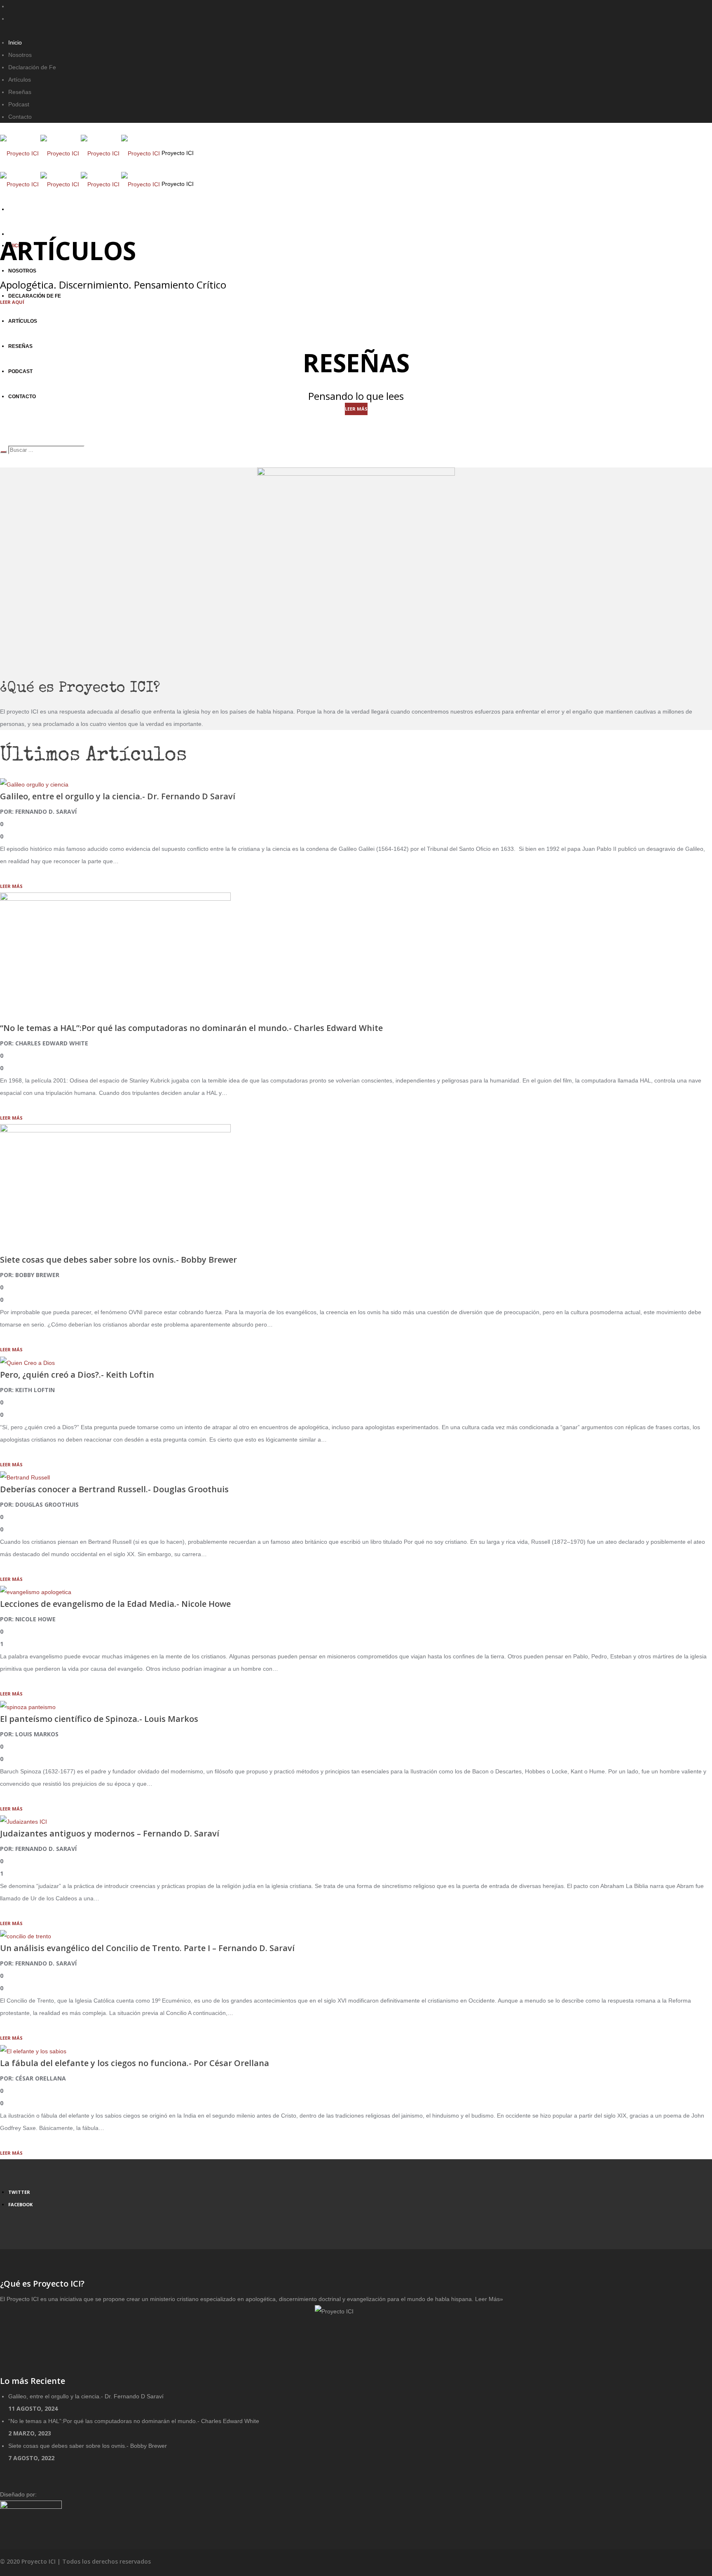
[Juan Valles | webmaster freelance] (31, 2510)
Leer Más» (489, 2299)
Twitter (19, 2192)
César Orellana (41, 2078)
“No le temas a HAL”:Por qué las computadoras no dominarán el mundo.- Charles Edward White (134, 2421)
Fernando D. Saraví (46, 811)
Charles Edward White (52, 1043)
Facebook (20, 2204)
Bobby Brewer (37, 1275)
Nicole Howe (35, 1619)
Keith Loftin (35, 1390)
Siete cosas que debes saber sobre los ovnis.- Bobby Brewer (88, 2446)
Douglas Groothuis (47, 1504)
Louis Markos (37, 1734)
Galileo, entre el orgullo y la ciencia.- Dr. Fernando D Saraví (86, 2396)
